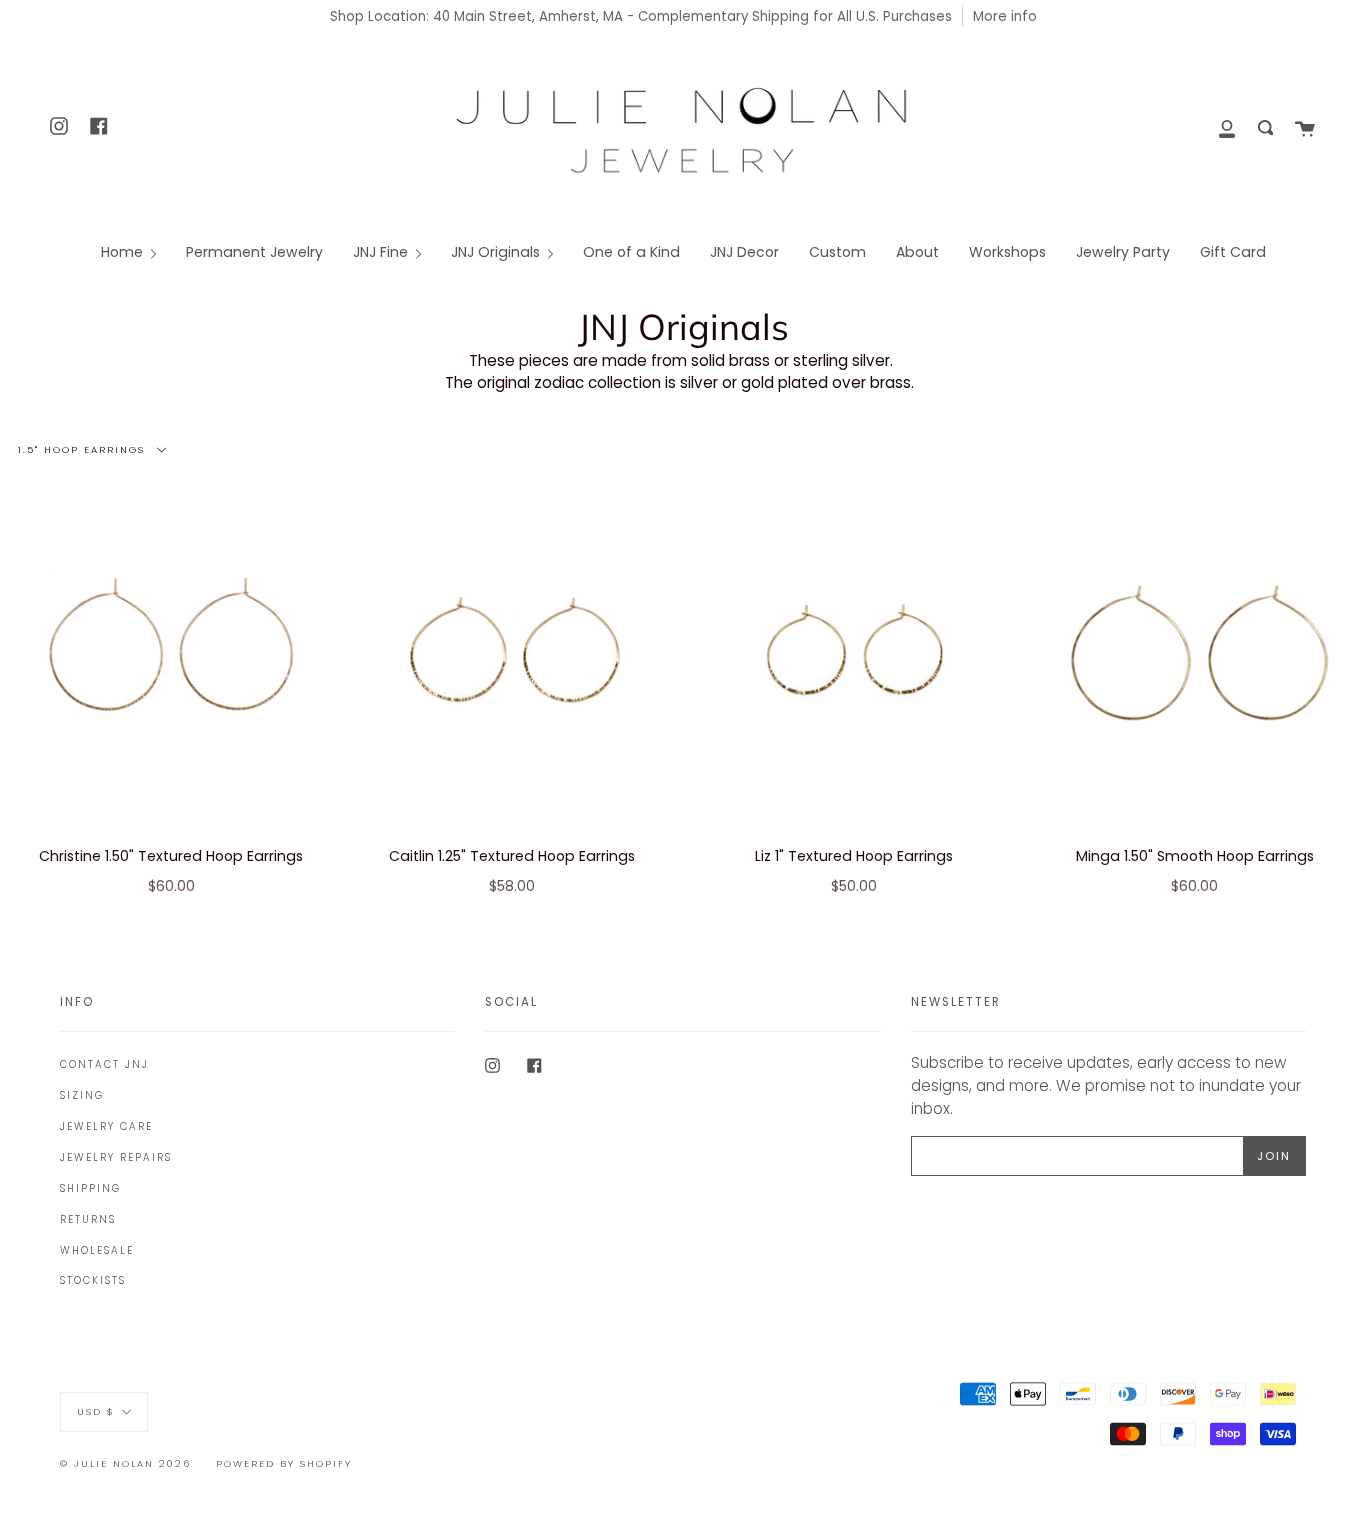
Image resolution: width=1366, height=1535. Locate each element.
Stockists (93, 1280)
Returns (88, 1219)
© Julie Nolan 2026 (125, 1463)
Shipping (90, 1188)
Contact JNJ (104, 1064)
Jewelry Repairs (116, 1157)
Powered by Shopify (284, 1463)
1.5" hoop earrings (84, 448)
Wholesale (97, 1250)
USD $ (96, 1410)
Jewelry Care (106, 1126)
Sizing (82, 1095)
